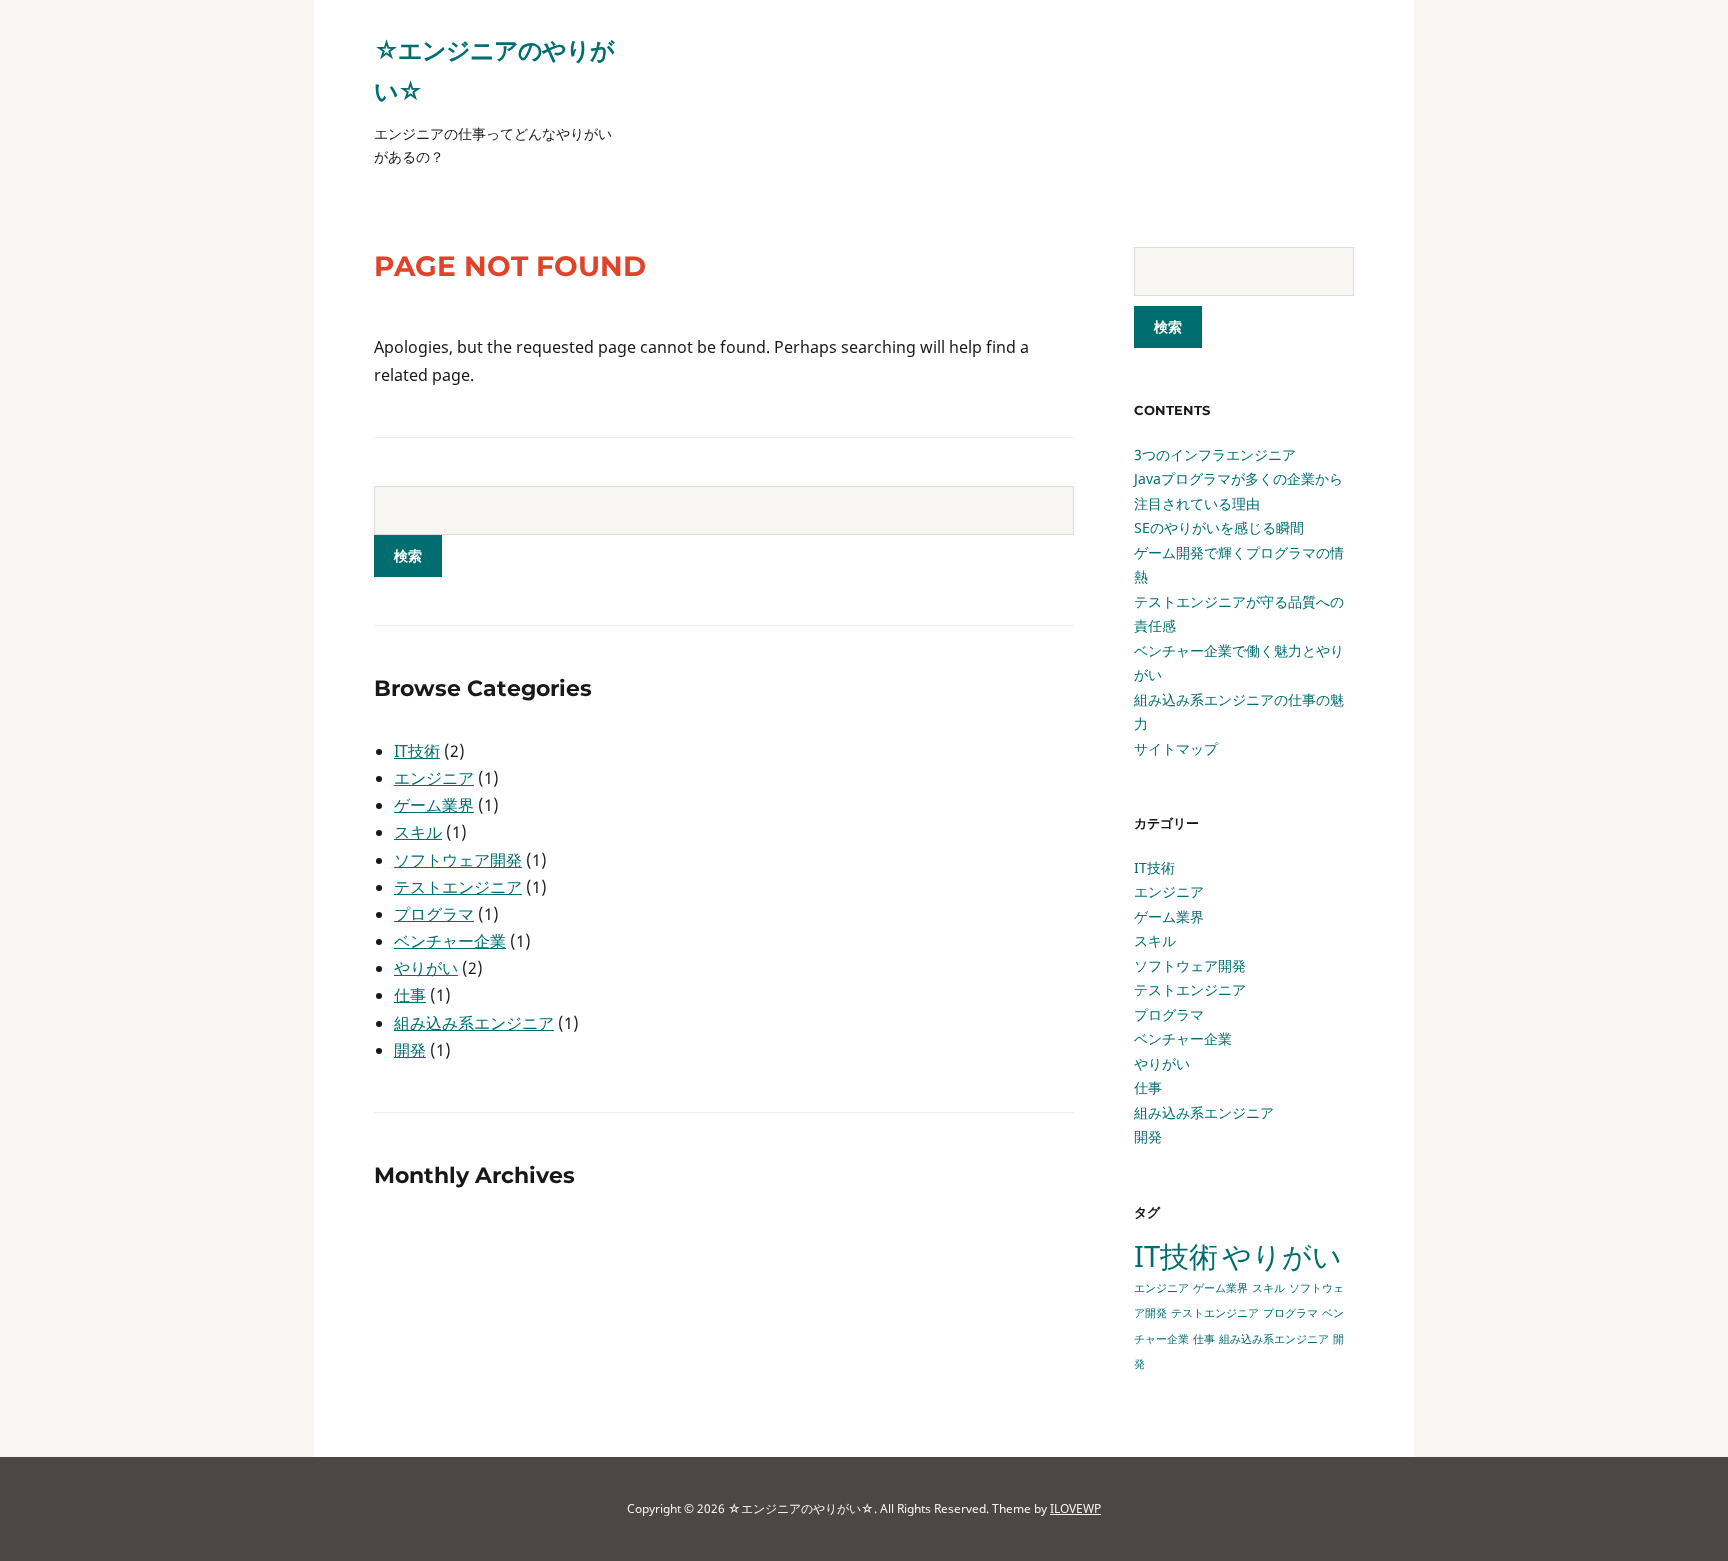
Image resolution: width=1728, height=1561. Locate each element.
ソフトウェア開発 (458, 860)
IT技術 (417, 751)
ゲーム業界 (434, 805)
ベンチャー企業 (450, 941)
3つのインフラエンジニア (1215, 454)
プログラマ (434, 914)
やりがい (426, 968)
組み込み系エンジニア (474, 1023)
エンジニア (434, 778)
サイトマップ (1176, 748)
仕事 (410, 995)
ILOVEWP (1075, 1508)
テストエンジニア (458, 887)
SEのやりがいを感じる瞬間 (1219, 527)
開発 (410, 1050)
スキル (418, 832)
